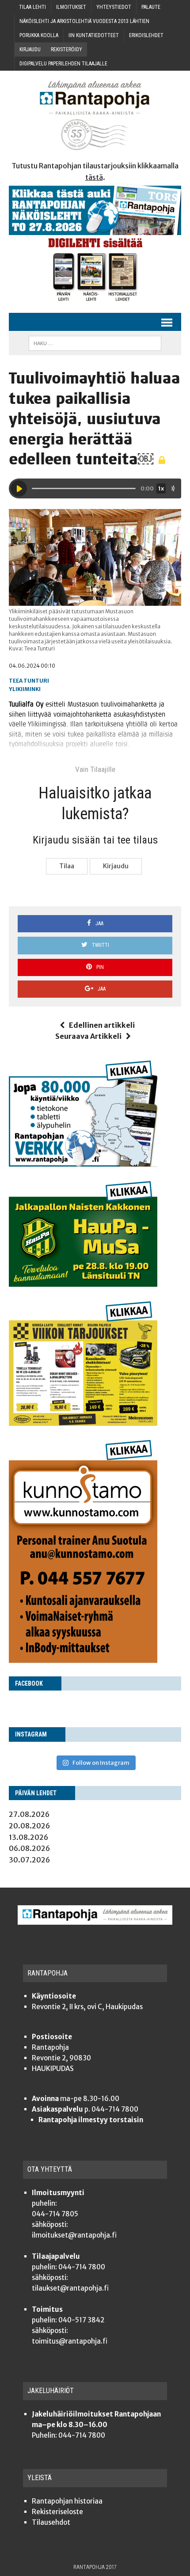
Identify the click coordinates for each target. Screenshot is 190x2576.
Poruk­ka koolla (39, 35)
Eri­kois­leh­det (146, 35)
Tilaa (67, 866)
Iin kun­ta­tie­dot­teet (94, 35)
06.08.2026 (29, 1848)
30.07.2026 (29, 1860)
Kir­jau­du (30, 49)
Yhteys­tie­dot (114, 7)
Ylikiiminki (25, 689)
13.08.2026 (28, 1837)
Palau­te (151, 7)
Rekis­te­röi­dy (66, 49)
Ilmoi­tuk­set (71, 7)
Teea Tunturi (29, 681)
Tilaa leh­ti (32, 7)
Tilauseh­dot (51, 2522)
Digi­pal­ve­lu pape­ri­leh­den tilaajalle (63, 64)
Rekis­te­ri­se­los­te (57, 2512)
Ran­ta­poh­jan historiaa (67, 2501)
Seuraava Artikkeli (88, 1036)
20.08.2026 (29, 1826)
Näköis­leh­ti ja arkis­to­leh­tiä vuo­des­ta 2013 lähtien (84, 21)
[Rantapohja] (95, 116)
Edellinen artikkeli (102, 1025)
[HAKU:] (95, 343)
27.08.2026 (29, 1814)
